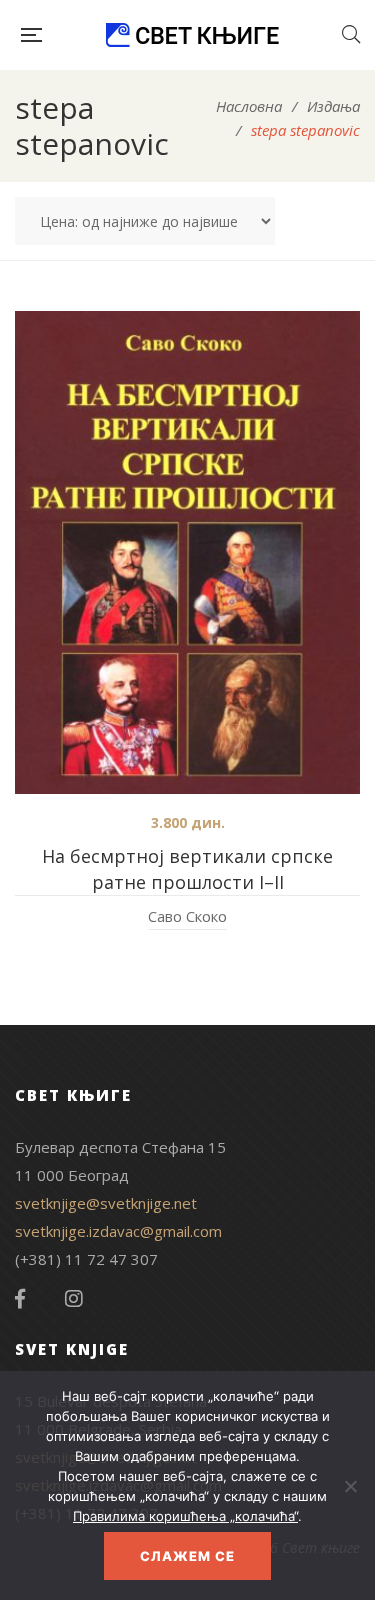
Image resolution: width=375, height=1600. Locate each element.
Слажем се (187, 1556)
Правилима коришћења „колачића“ (185, 1516)
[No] (350, 1486)
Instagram (74, 1299)
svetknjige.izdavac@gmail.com (118, 1231)
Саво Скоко (187, 916)
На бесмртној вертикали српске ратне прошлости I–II (187, 869)
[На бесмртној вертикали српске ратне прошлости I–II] (187, 552)
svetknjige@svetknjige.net (106, 1203)
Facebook (20, 1299)
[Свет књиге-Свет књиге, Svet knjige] (192, 35)
